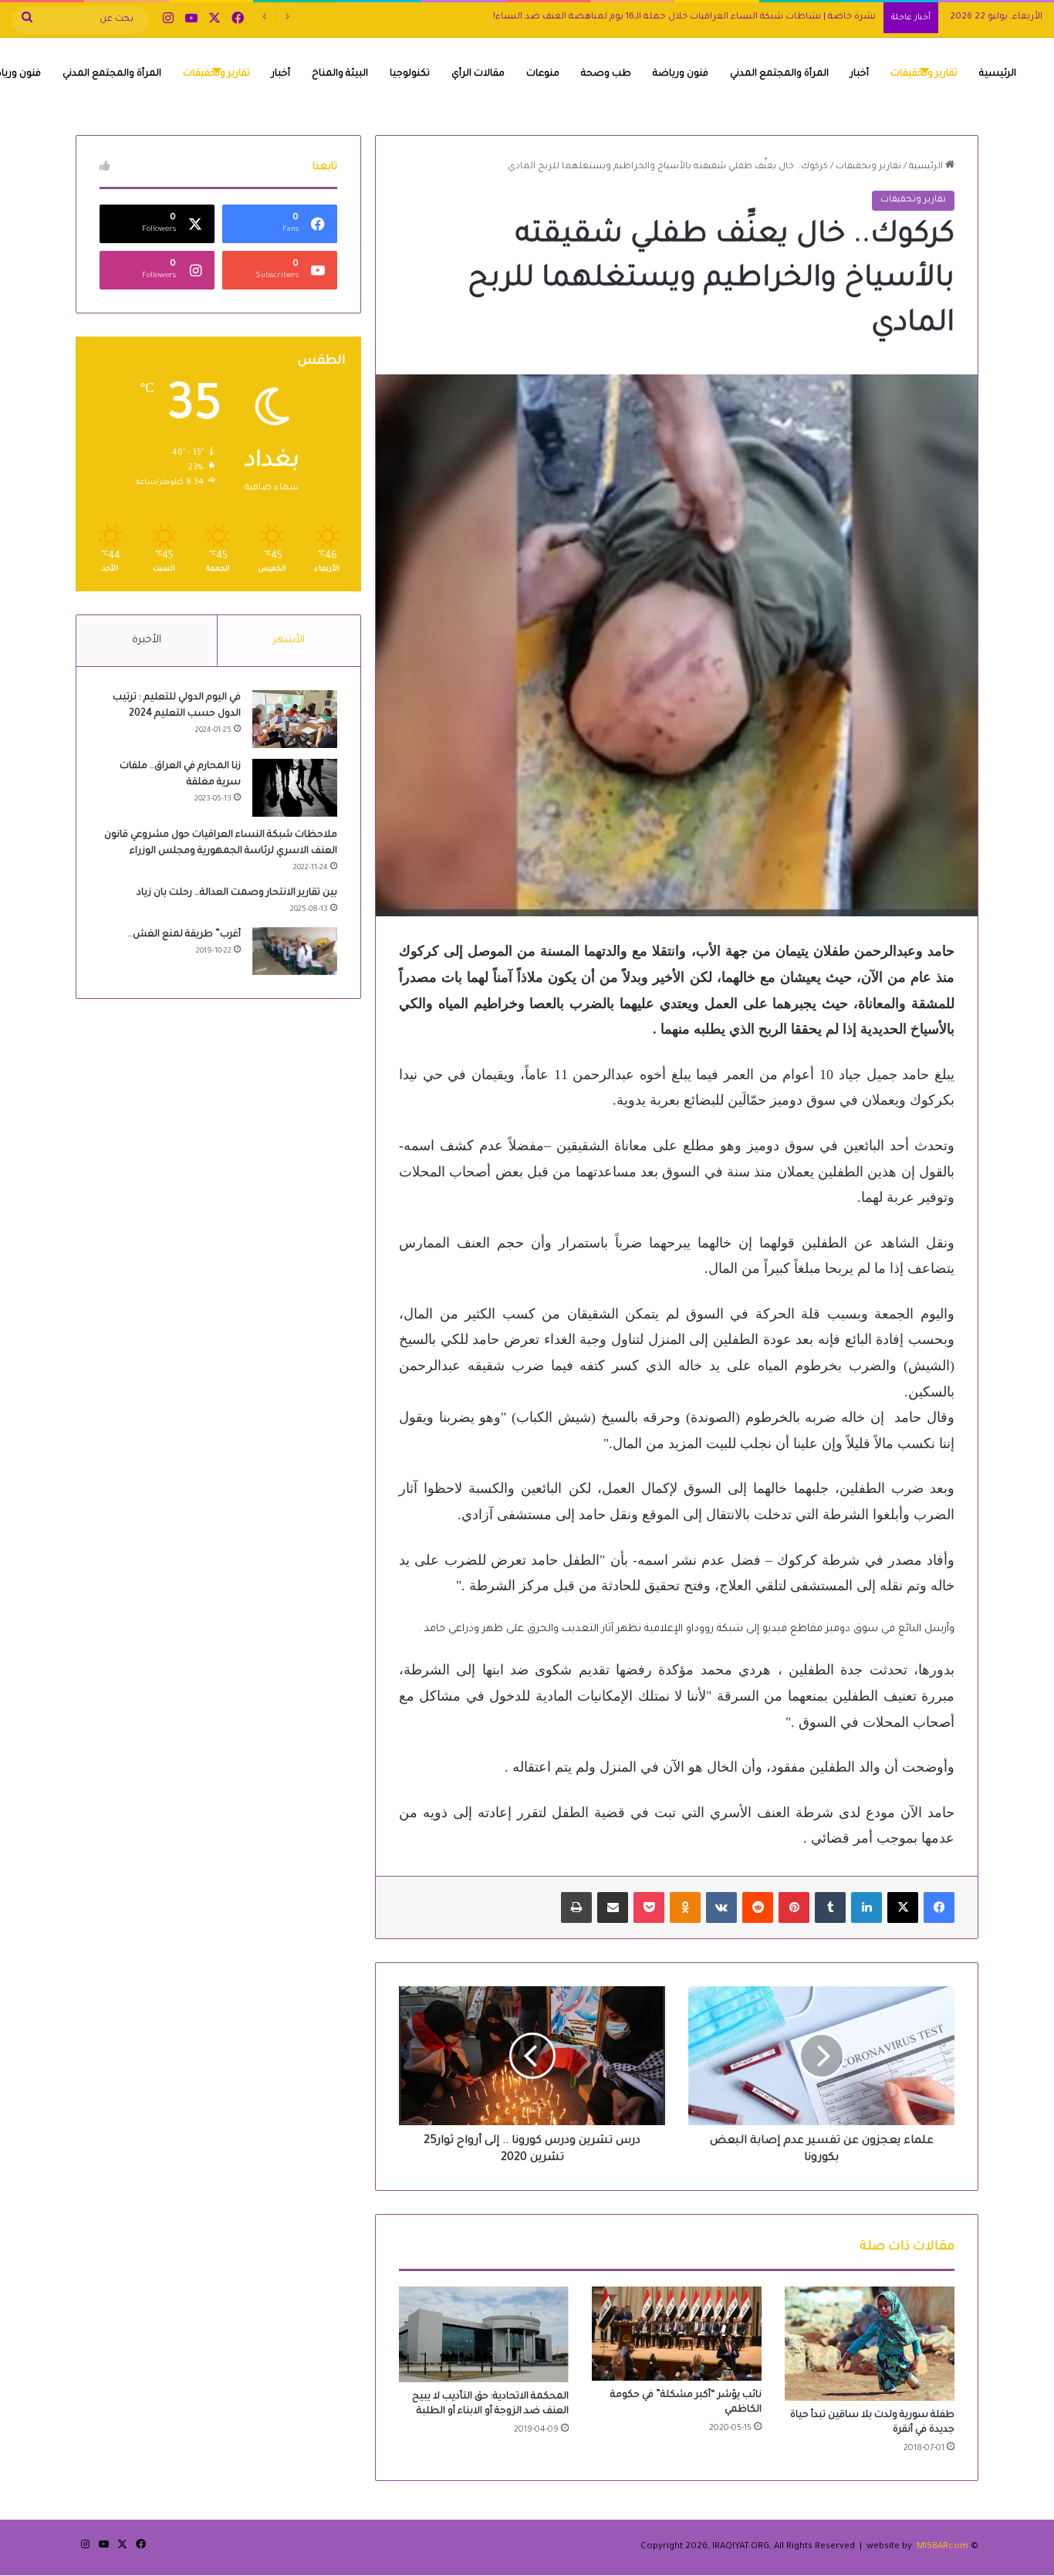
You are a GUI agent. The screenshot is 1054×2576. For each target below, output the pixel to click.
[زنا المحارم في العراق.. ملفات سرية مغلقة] (295, 788)
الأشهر (289, 640)
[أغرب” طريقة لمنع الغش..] (295, 951)
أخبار (860, 74)
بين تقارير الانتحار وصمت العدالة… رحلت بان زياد (237, 893)
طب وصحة (606, 74)
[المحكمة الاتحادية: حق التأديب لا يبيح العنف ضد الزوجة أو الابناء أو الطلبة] (484, 2334)
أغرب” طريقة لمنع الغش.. (184, 935)
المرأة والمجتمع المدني (779, 74)
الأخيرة (147, 640)
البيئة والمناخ (340, 74)
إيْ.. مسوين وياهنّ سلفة (824, 17)
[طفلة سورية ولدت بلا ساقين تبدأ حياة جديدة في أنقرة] (870, 2344)
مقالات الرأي (478, 74)
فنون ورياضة (681, 74)
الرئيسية (998, 74)
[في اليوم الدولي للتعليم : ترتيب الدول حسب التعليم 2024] (295, 719)
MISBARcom (943, 2547)
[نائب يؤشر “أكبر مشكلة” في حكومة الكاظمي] (677, 2334)
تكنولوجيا (410, 74)
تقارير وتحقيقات (924, 74)
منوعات (543, 74)
